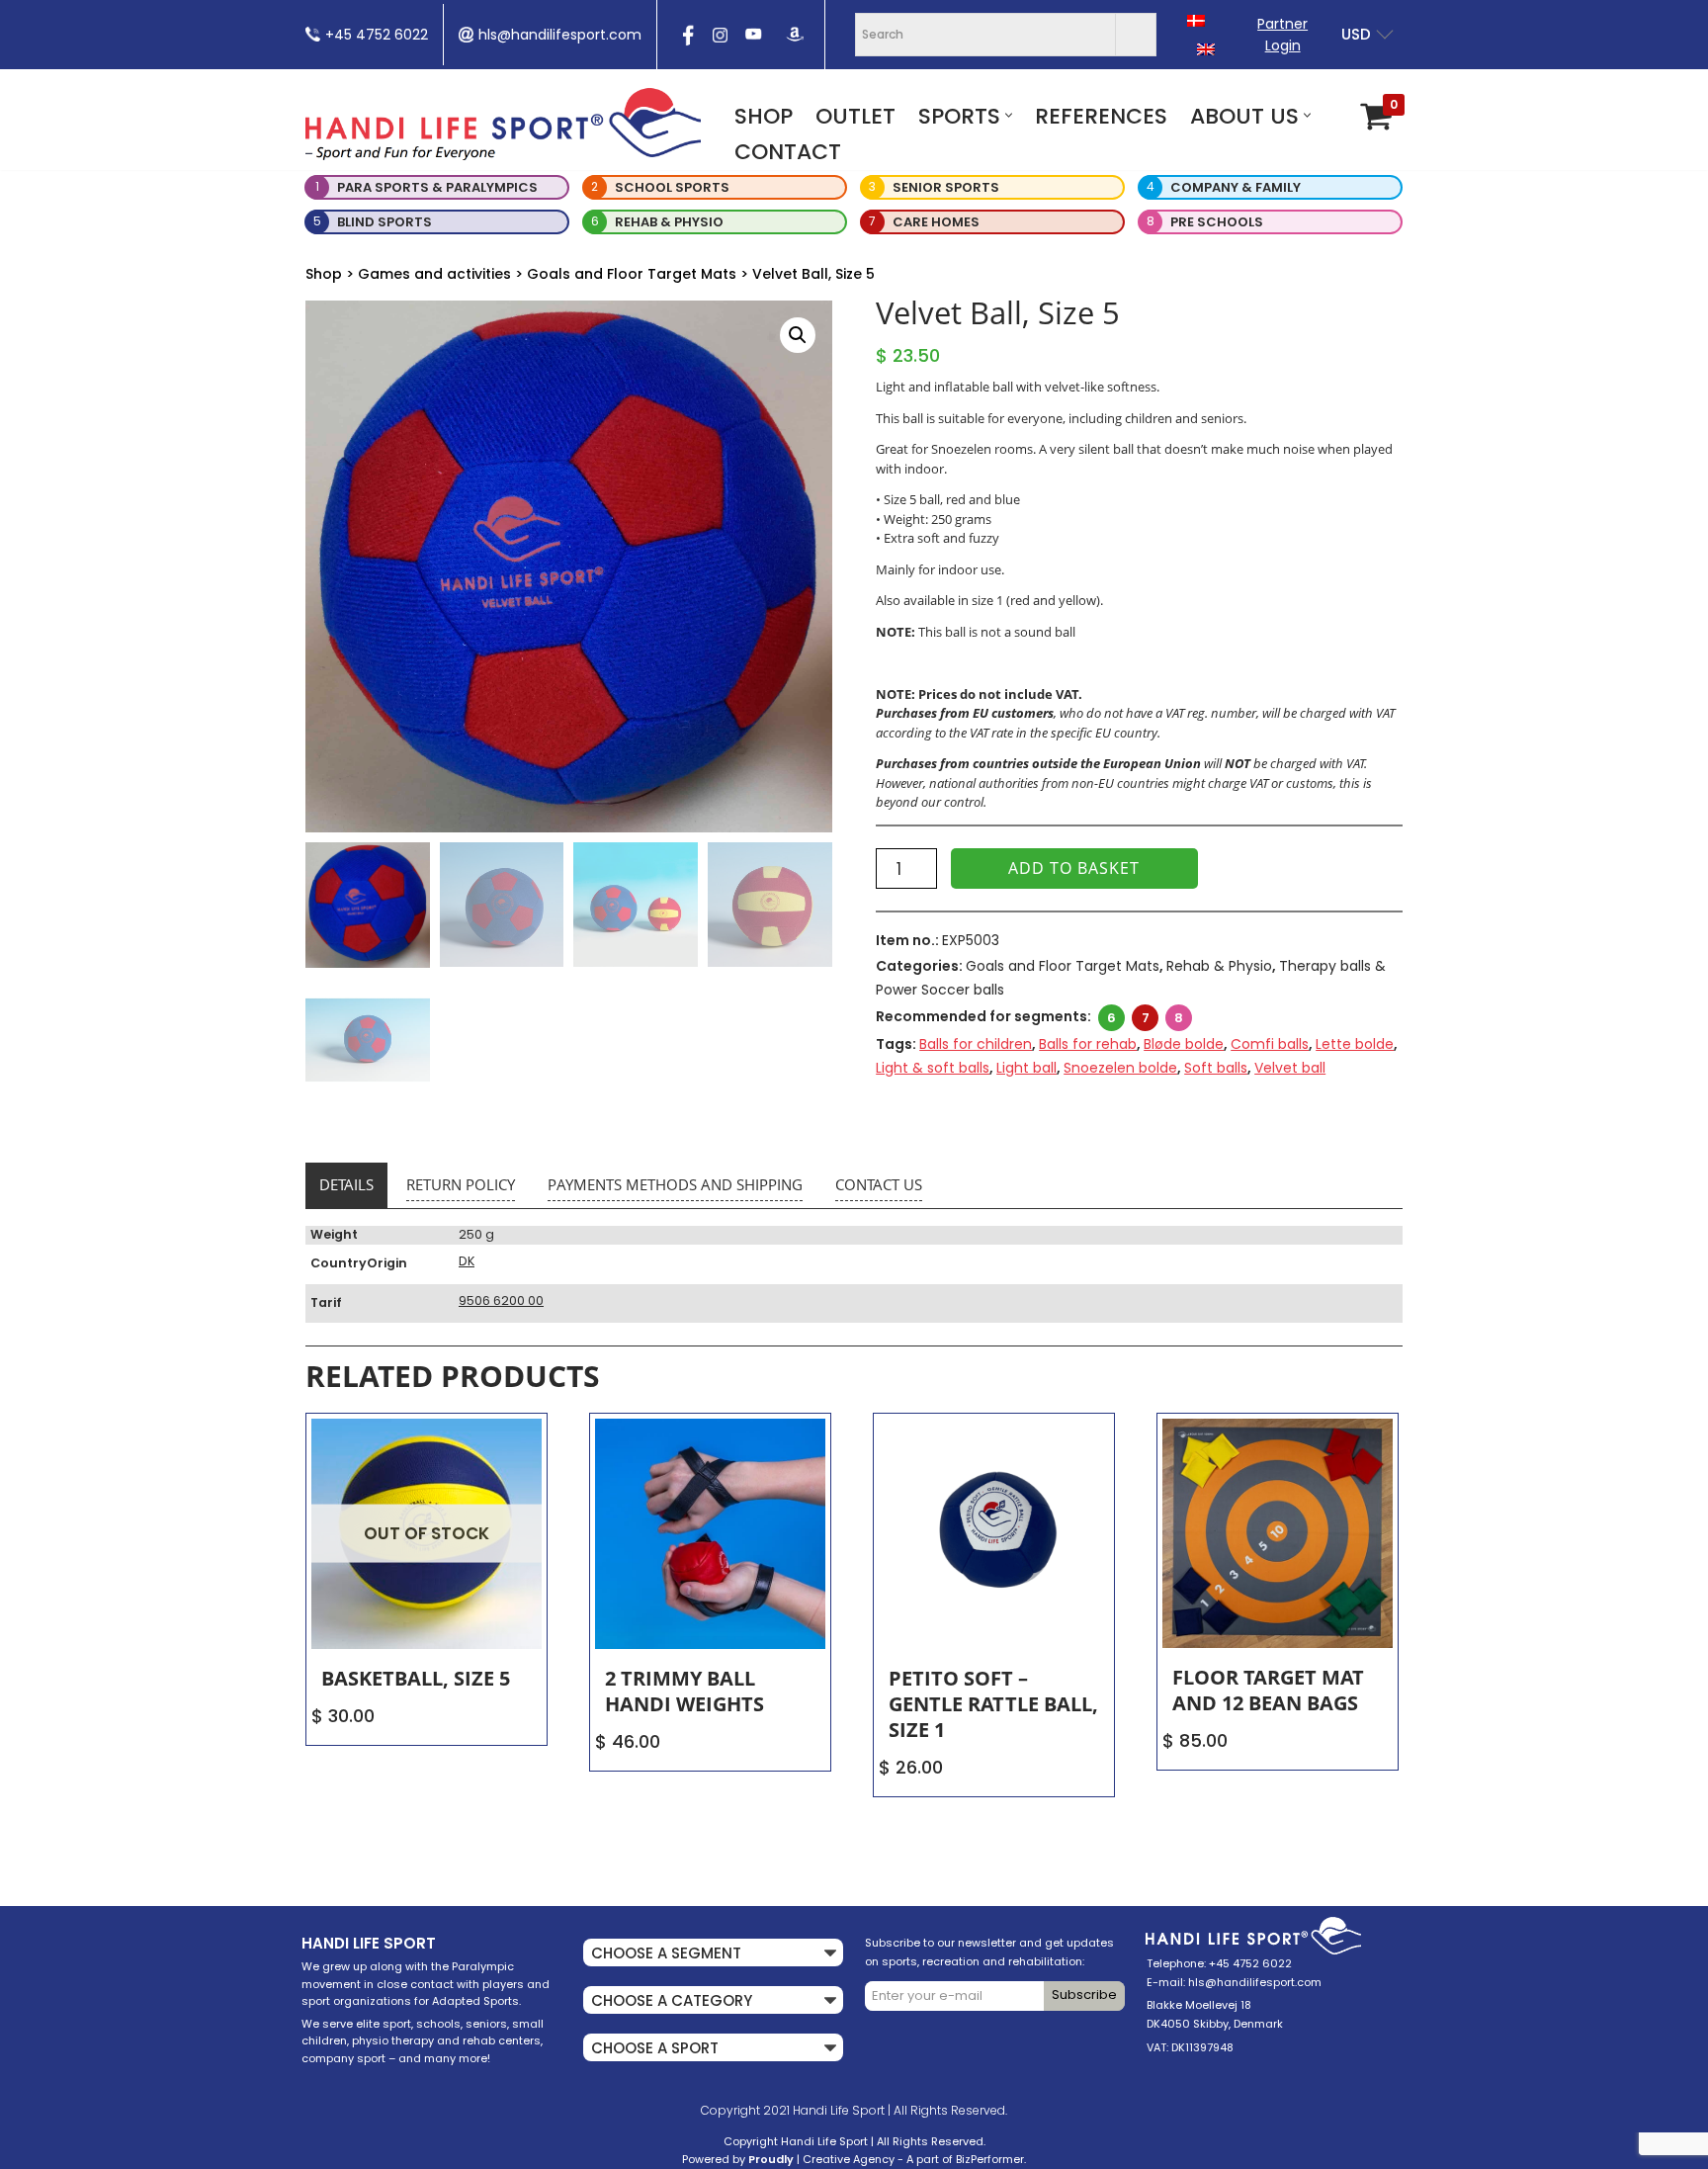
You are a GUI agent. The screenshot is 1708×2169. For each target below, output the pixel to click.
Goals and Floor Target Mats (632, 274)
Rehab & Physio (1219, 966)
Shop (764, 116)
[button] (1009, 115)
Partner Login (1282, 35)
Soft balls (1216, 1068)
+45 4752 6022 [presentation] (377, 35)
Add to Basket (1074, 868)
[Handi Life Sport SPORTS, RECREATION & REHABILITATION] (503, 124)
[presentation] (686, 42)
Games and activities (434, 274)
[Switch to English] (1206, 49)
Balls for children (976, 1044)
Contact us (879, 1184)
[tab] (346, 1185)
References (1101, 116)
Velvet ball (1290, 1068)
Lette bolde (1355, 1044)
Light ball (1026, 1068)
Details (346, 1184)
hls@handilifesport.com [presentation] (560, 35)
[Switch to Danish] (1196, 20)
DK (467, 1261)
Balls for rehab (1088, 1044)
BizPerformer (990, 2159)
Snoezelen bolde (1120, 1068)
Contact (788, 152)
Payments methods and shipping (675, 1184)
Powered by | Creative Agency (788, 2159)
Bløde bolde (1184, 1044)
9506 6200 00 (501, 1301)
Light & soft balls (933, 1068)
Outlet (855, 116)
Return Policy (461, 1184)
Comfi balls (1270, 1044)
